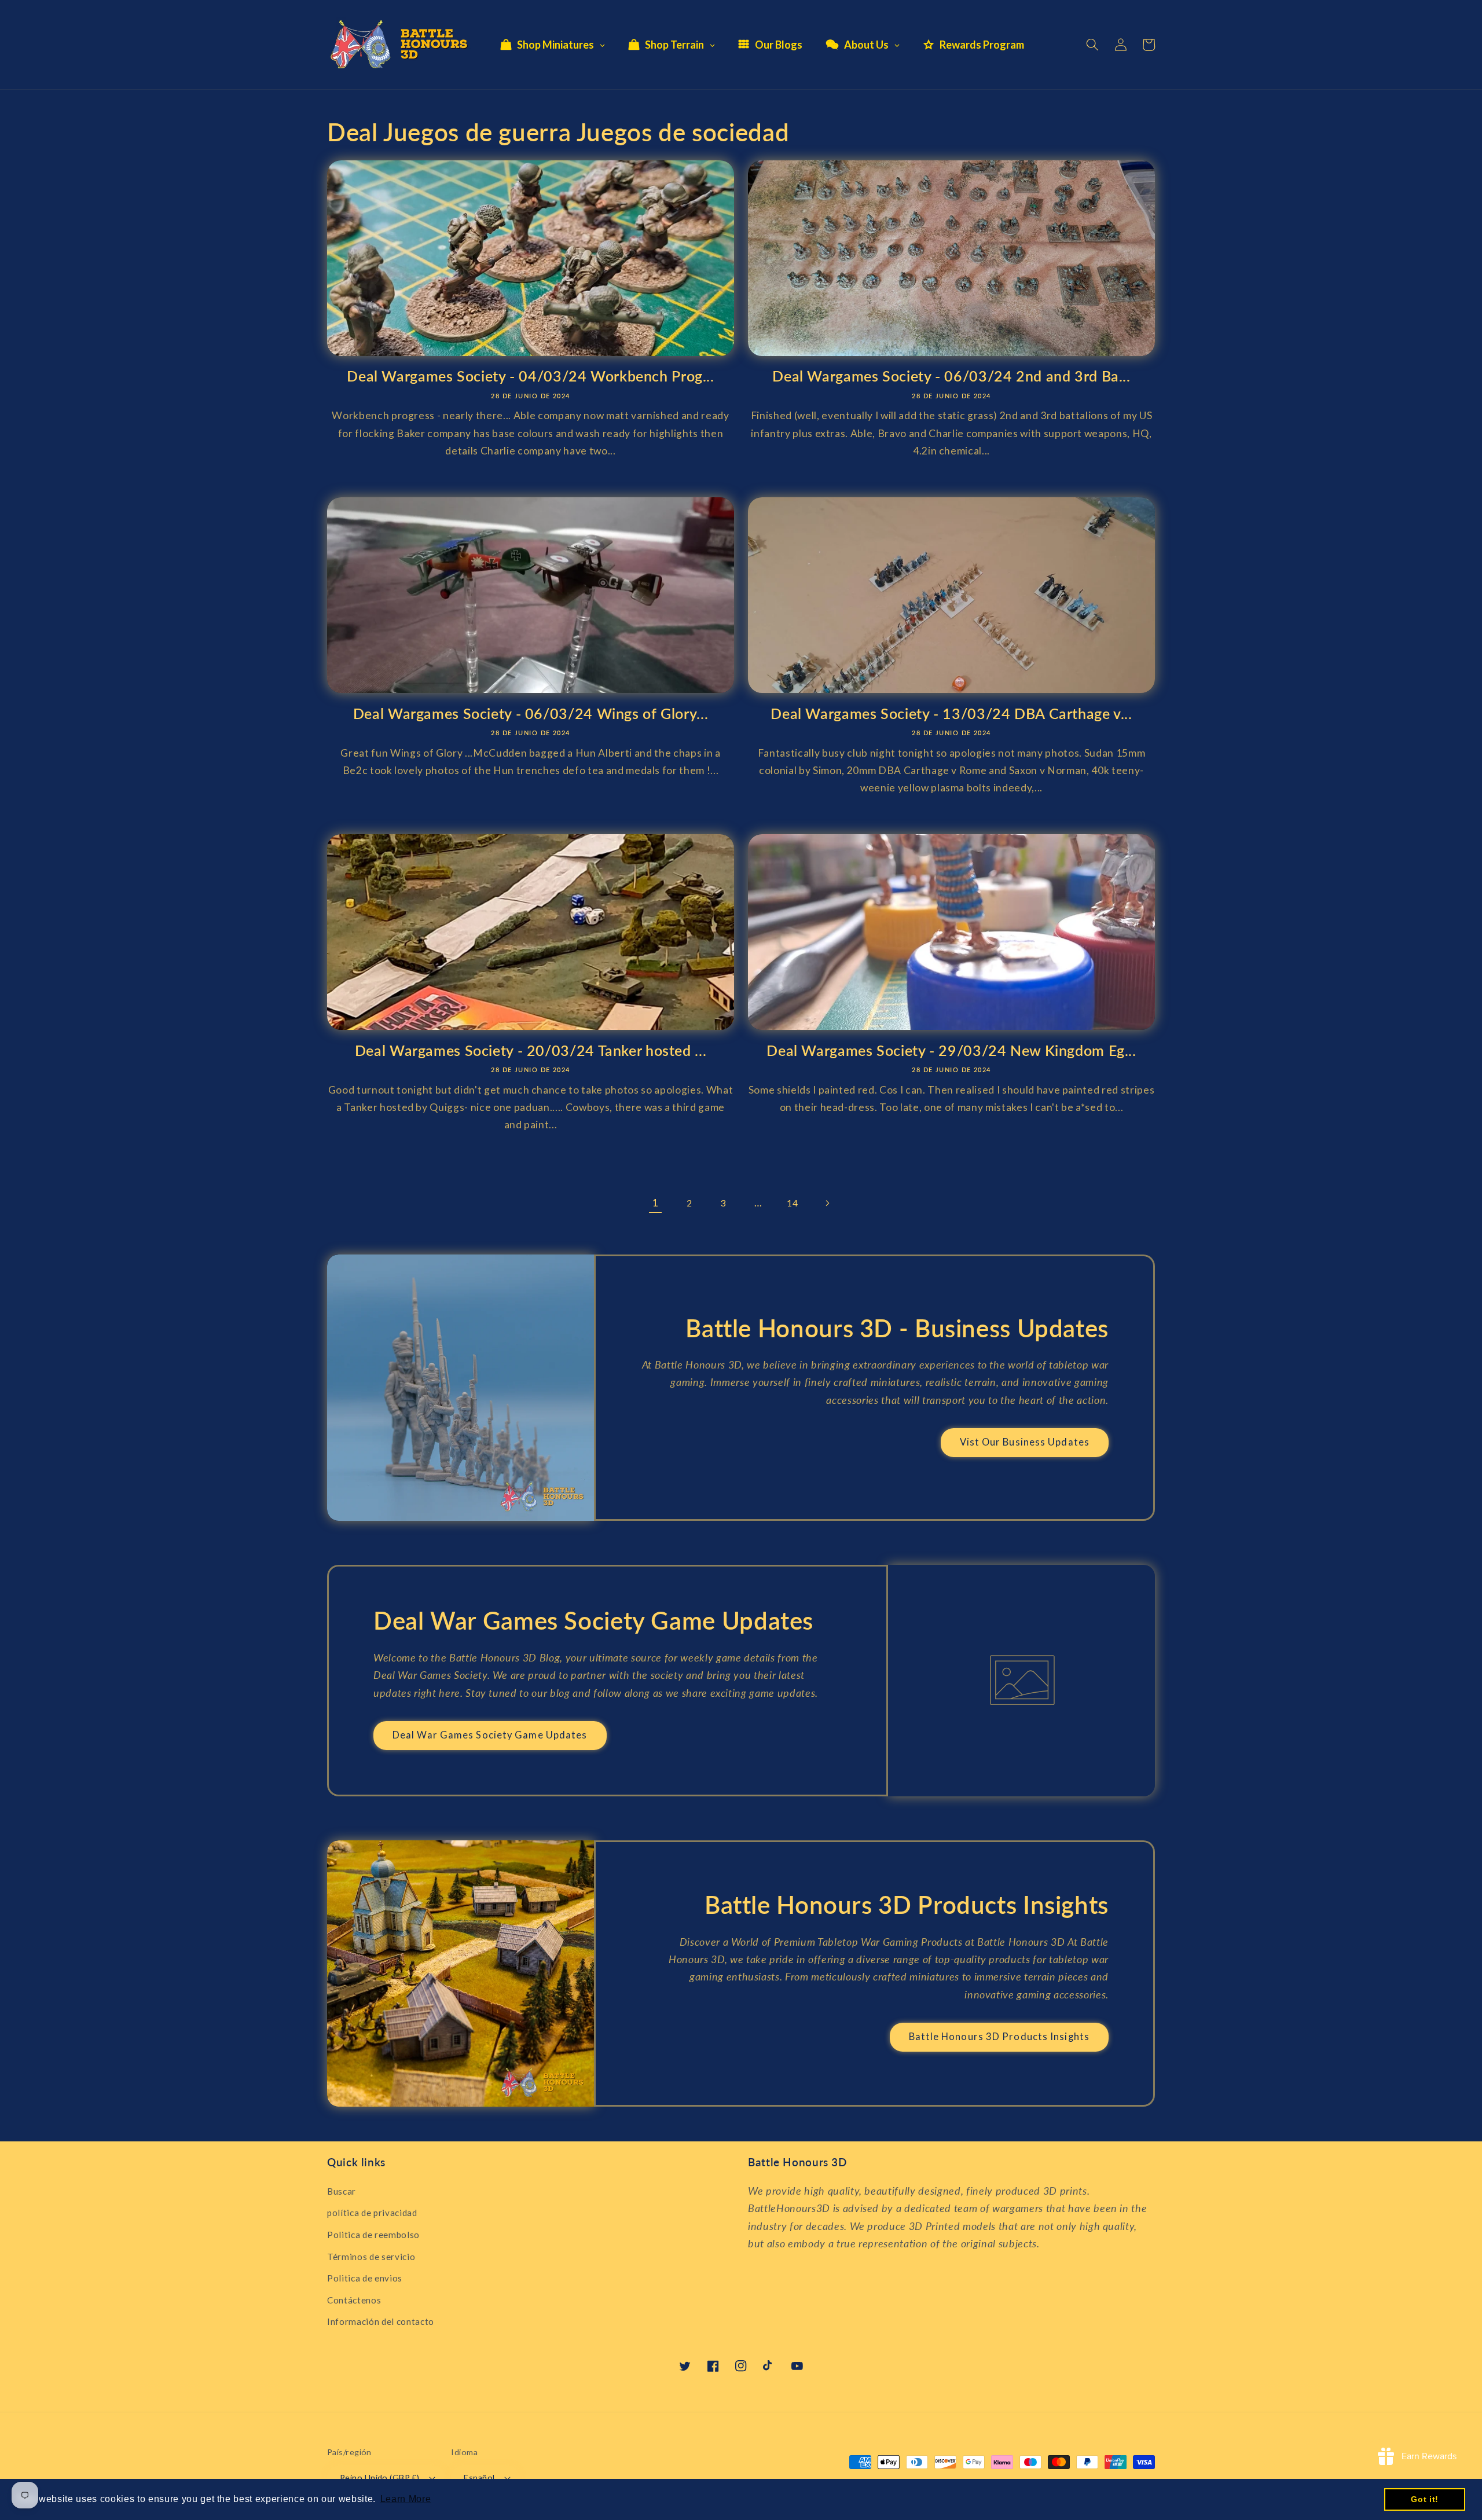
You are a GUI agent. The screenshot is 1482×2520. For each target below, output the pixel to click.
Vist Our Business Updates (1025, 1442)
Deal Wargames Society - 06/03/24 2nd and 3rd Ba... (951, 376)
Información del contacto (381, 2321)
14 (792, 1203)
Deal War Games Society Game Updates (490, 1735)
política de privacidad (372, 2213)
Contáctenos (354, 2300)
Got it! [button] (1425, 2499)
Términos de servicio (371, 2257)
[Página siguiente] (827, 1203)
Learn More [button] (406, 2499)
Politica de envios (365, 2278)
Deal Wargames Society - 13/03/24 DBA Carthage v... (951, 713)
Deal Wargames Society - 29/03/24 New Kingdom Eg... (951, 1050)
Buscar (342, 2191)
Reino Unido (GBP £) (379, 2477)
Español (479, 2477)
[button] (1092, 45)
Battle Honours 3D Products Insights (999, 2037)
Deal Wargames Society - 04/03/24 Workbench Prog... (531, 376)
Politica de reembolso (373, 2235)
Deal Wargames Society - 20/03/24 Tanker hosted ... (531, 1050)
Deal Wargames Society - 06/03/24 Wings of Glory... (531, 713)
